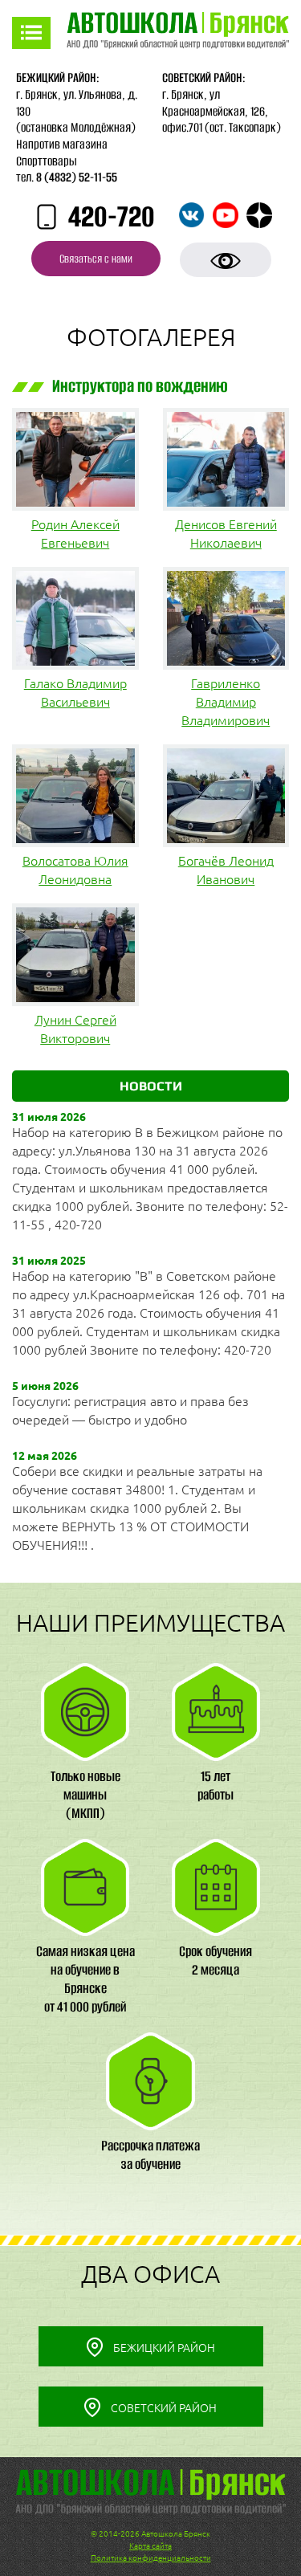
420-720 (112, 218)
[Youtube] (226, 215)
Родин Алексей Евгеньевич (75, 534)
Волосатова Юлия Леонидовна (75, 870)
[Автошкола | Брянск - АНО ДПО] (178, 33)
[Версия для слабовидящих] (226, 260)
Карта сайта (150, 2546)
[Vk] (192, 215)
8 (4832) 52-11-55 (77, 177)
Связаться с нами (96, 259)
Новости (151, 1086)
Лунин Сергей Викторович (75, 1029)
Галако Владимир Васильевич (75, 693)
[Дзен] (259, 215)
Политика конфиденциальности (151, 2558)
